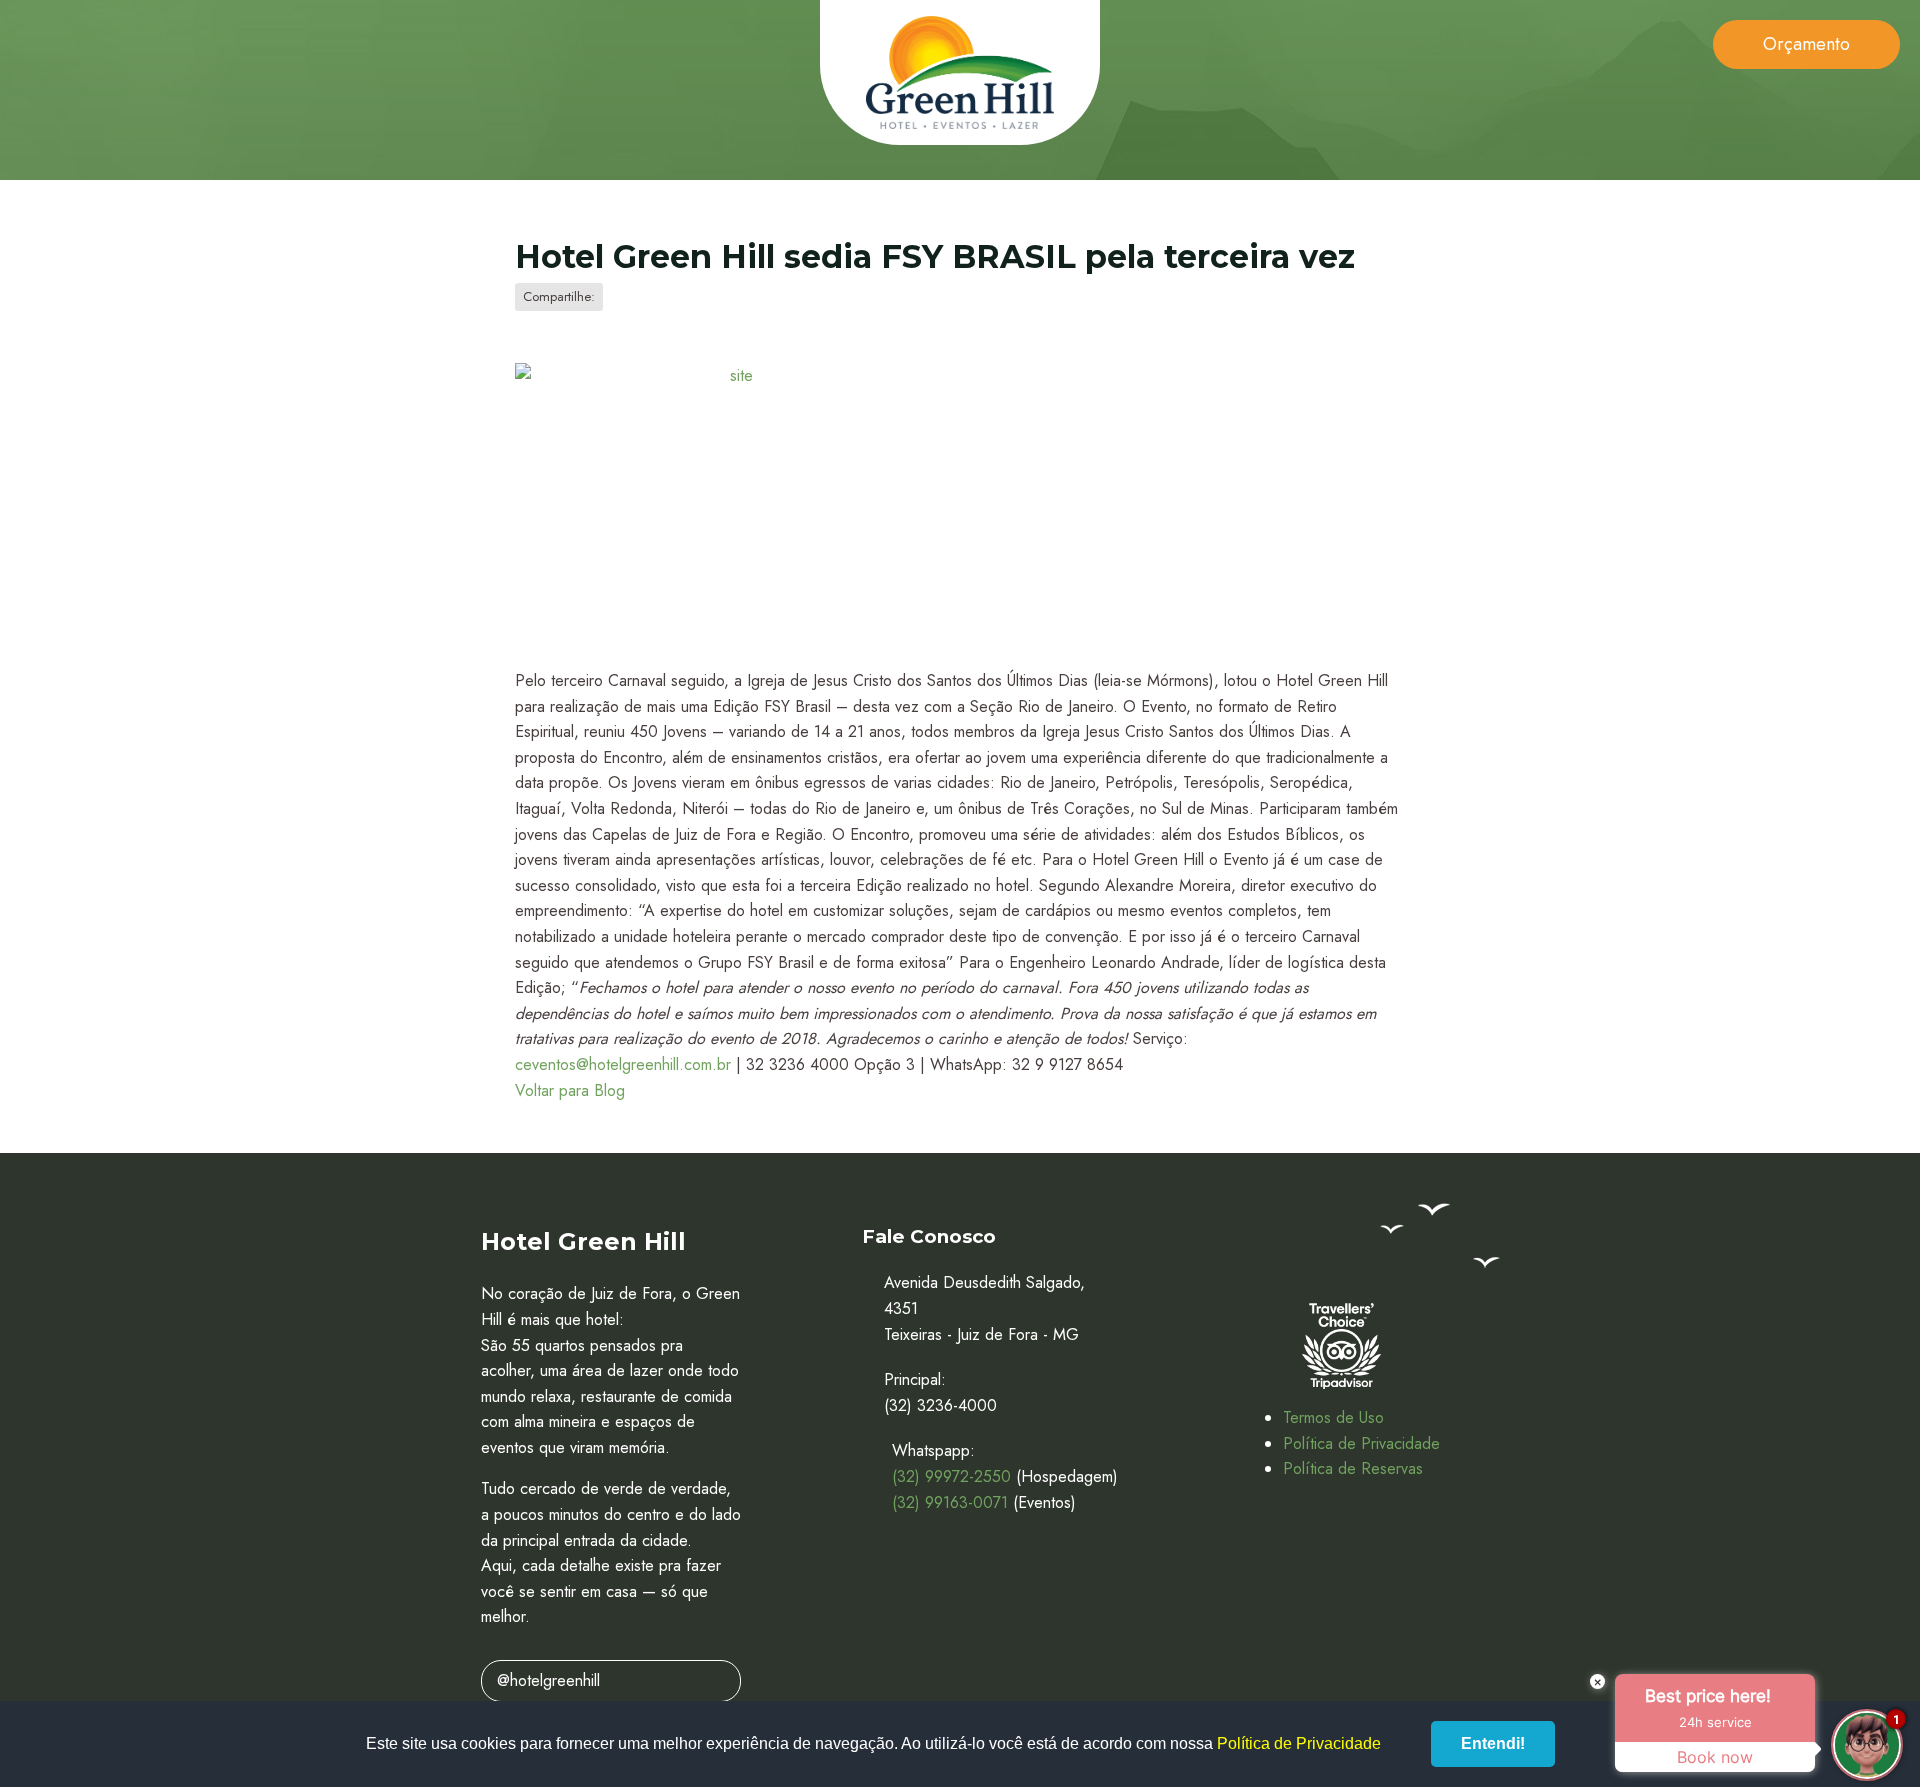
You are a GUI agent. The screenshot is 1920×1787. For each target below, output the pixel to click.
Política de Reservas (1353, 1468)
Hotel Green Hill (960, 72)
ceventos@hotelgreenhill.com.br (623, 1064)
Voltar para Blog (570, 1090)
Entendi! (1493, 1743)
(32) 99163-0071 (950, 1502)
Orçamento (1806, 44)
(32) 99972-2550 (951, 1476)
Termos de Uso (1333, 1417)
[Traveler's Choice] (1341, 1346)
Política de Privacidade (1361, 1443)
